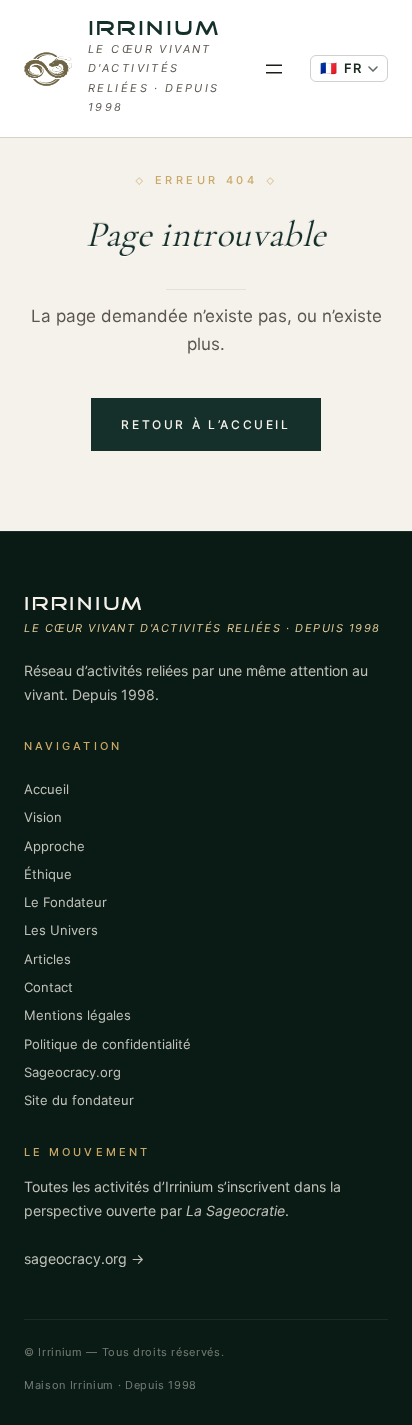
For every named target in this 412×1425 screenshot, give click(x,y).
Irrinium (154, 29)
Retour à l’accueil (206, 424)
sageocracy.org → (84, 1258)
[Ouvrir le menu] (274, 69)
